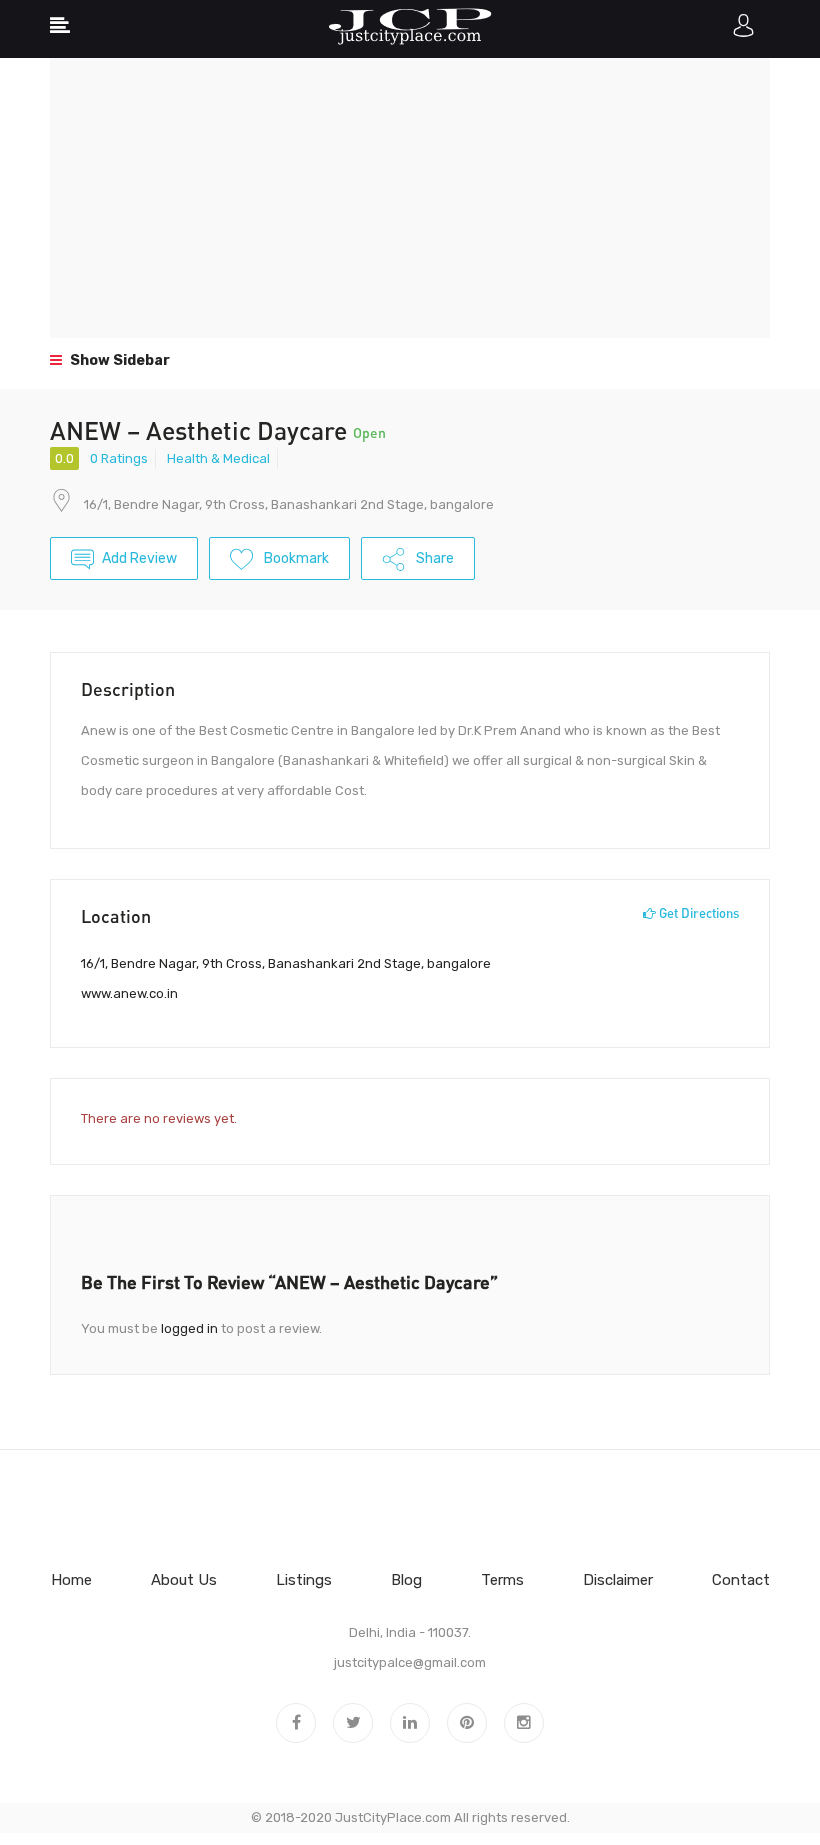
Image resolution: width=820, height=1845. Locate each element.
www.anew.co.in (129, 993)
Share (433, 558)
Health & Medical (218, 458)
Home (71, 1580)
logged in (189, 1328)
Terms (502, 1580)
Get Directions (697, 913)
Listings (304, 1580)
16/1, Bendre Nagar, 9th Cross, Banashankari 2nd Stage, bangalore (289, 504)
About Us (184, 1580)
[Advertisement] (410, 198)
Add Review (139, 558)
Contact (741, 1580)
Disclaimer (618, 1580)
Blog (406, 1580)
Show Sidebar (118, 360)
